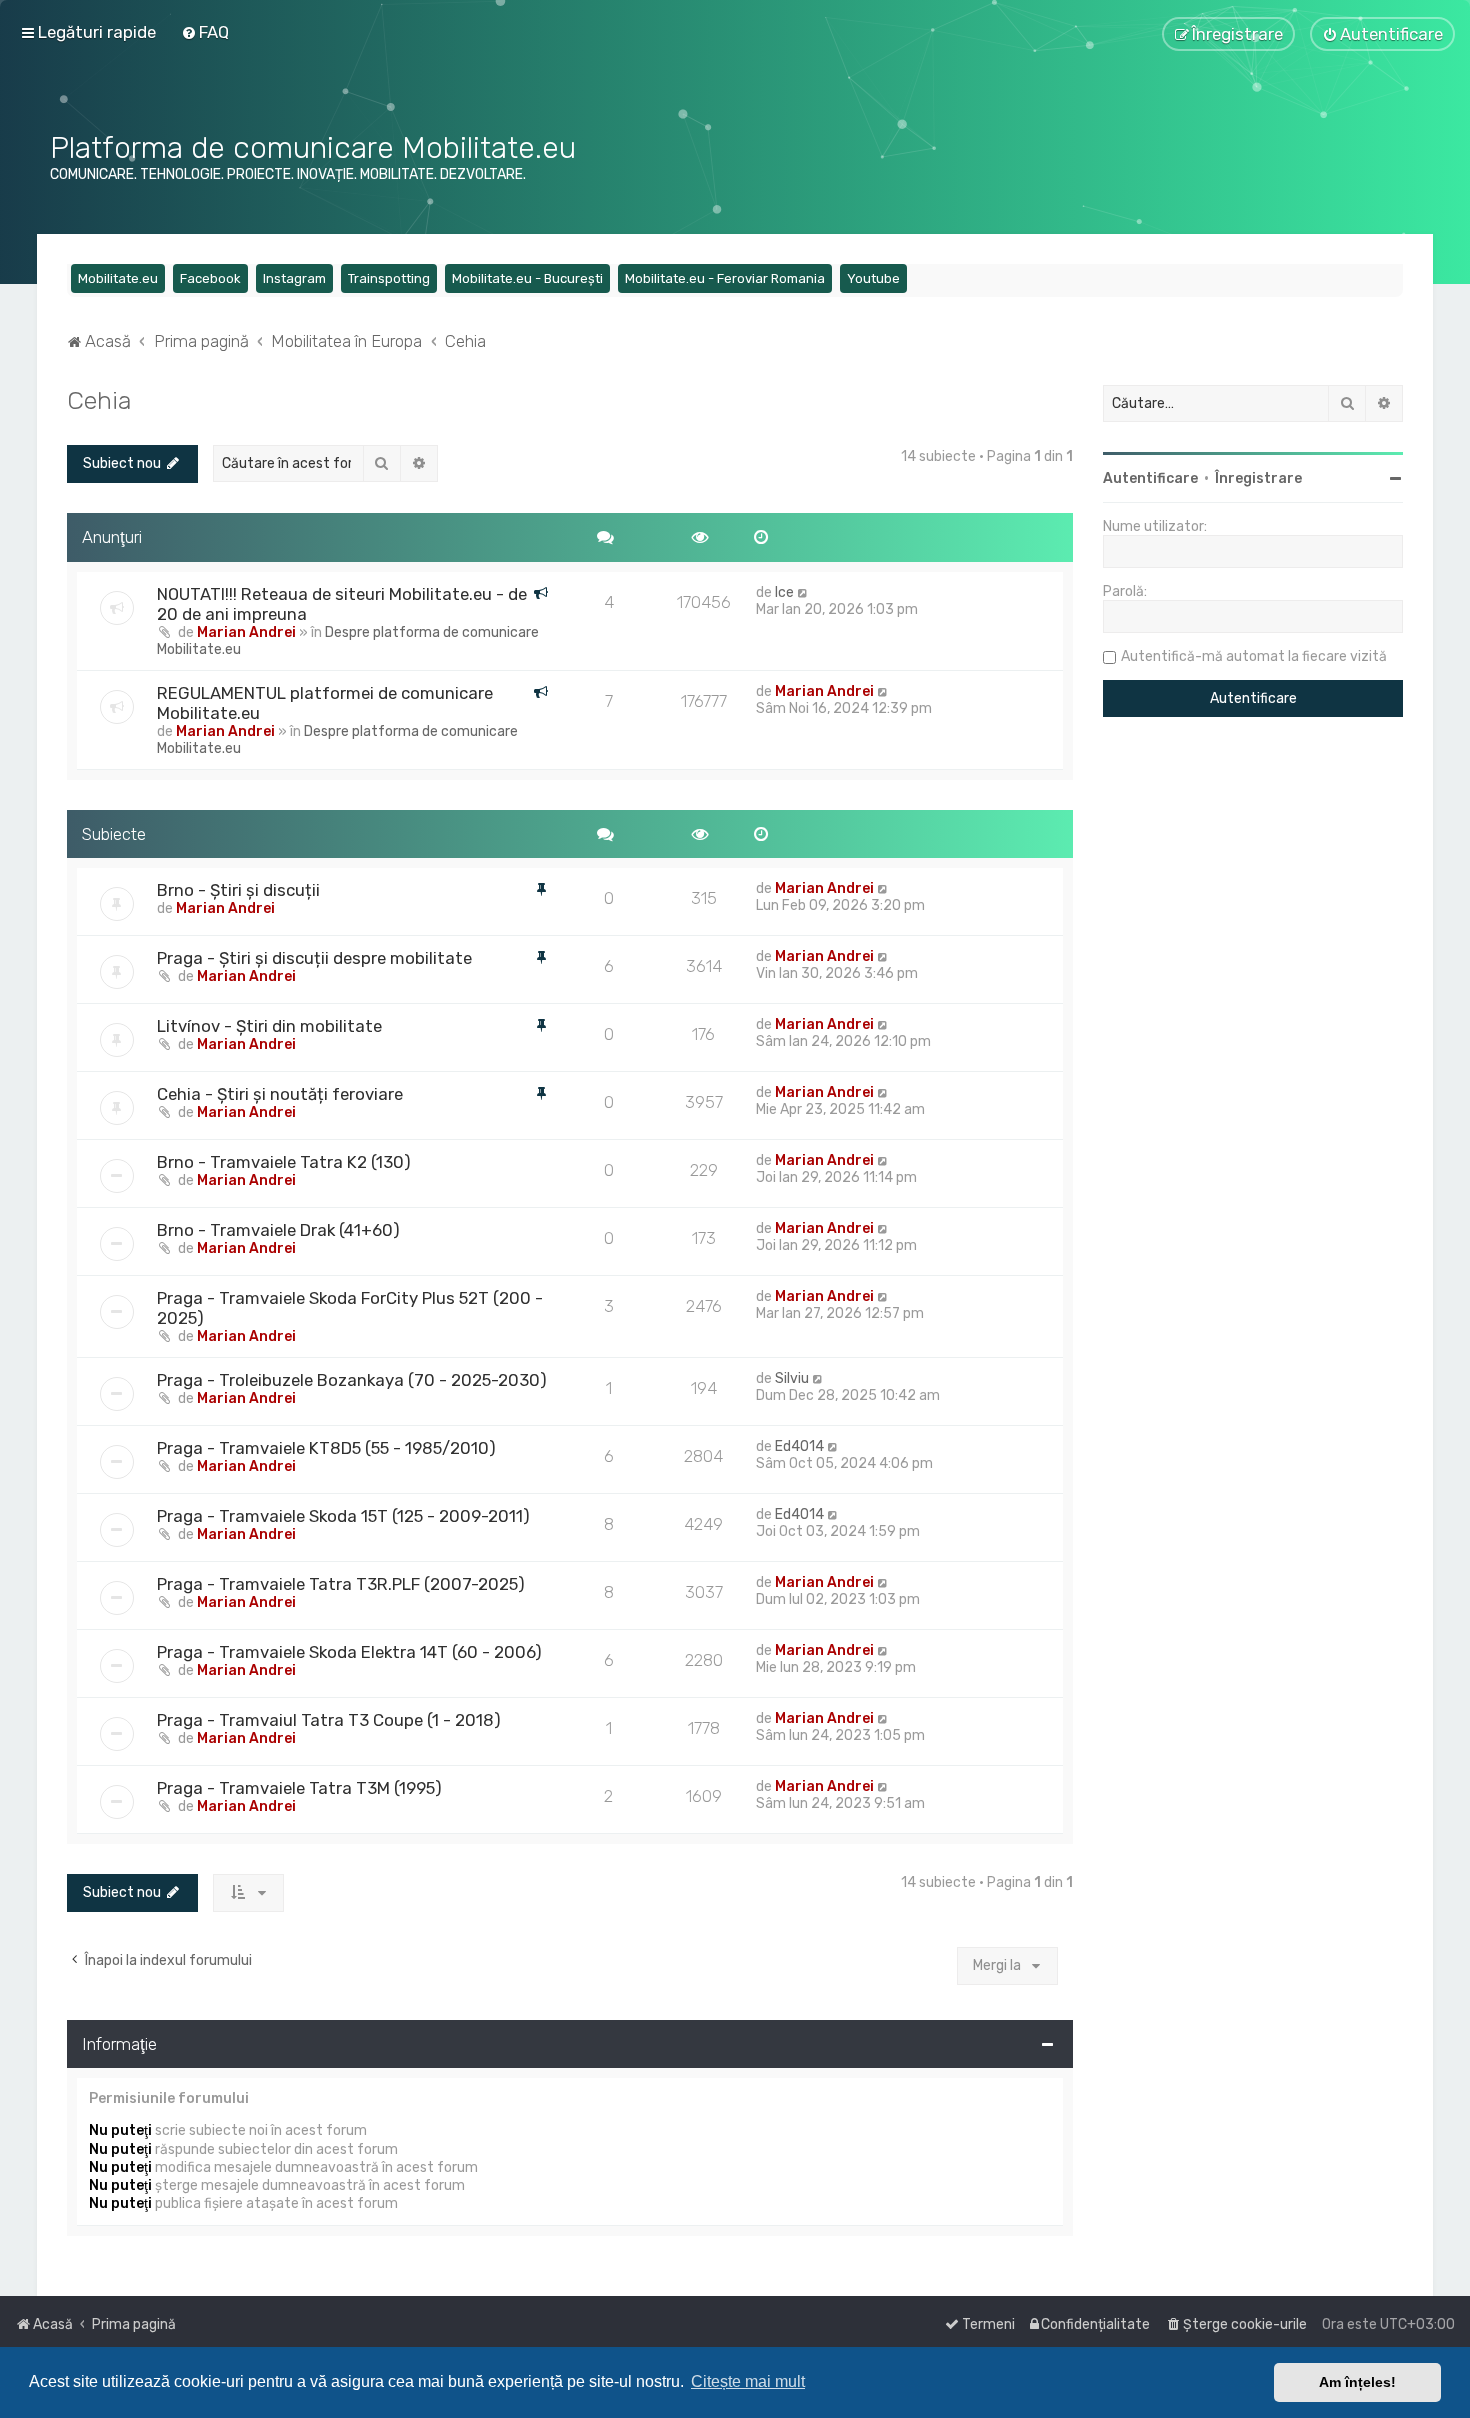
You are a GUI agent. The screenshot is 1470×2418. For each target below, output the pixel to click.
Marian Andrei (246, 632)
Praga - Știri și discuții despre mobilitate (314, 958)
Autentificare (1150, 478)
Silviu (792, 1378)
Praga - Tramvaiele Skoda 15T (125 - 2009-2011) (343, 1516)
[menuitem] (205, 32)
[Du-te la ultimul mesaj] (803, 592)
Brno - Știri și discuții (238, 890)
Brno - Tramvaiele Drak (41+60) (278, 1230)
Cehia (99, 400)
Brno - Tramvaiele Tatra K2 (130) (284, 1162)
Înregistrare (1258, 478)
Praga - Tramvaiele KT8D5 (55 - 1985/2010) (326, 1448)
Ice (784, 592)
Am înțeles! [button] (1357, 2382)
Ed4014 (799, 1446)
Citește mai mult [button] (748, 2381)
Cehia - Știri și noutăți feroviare (280, 1094)
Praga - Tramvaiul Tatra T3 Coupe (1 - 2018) (329, 1720)
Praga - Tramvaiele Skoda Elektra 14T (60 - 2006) (349, 1652)
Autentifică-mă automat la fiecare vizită (1254, 656)
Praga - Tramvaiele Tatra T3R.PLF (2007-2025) (341, 1584)
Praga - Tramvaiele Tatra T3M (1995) (299, 1788)
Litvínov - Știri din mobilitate (269, 1026)
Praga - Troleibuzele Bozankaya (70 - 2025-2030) (352, 1380)
